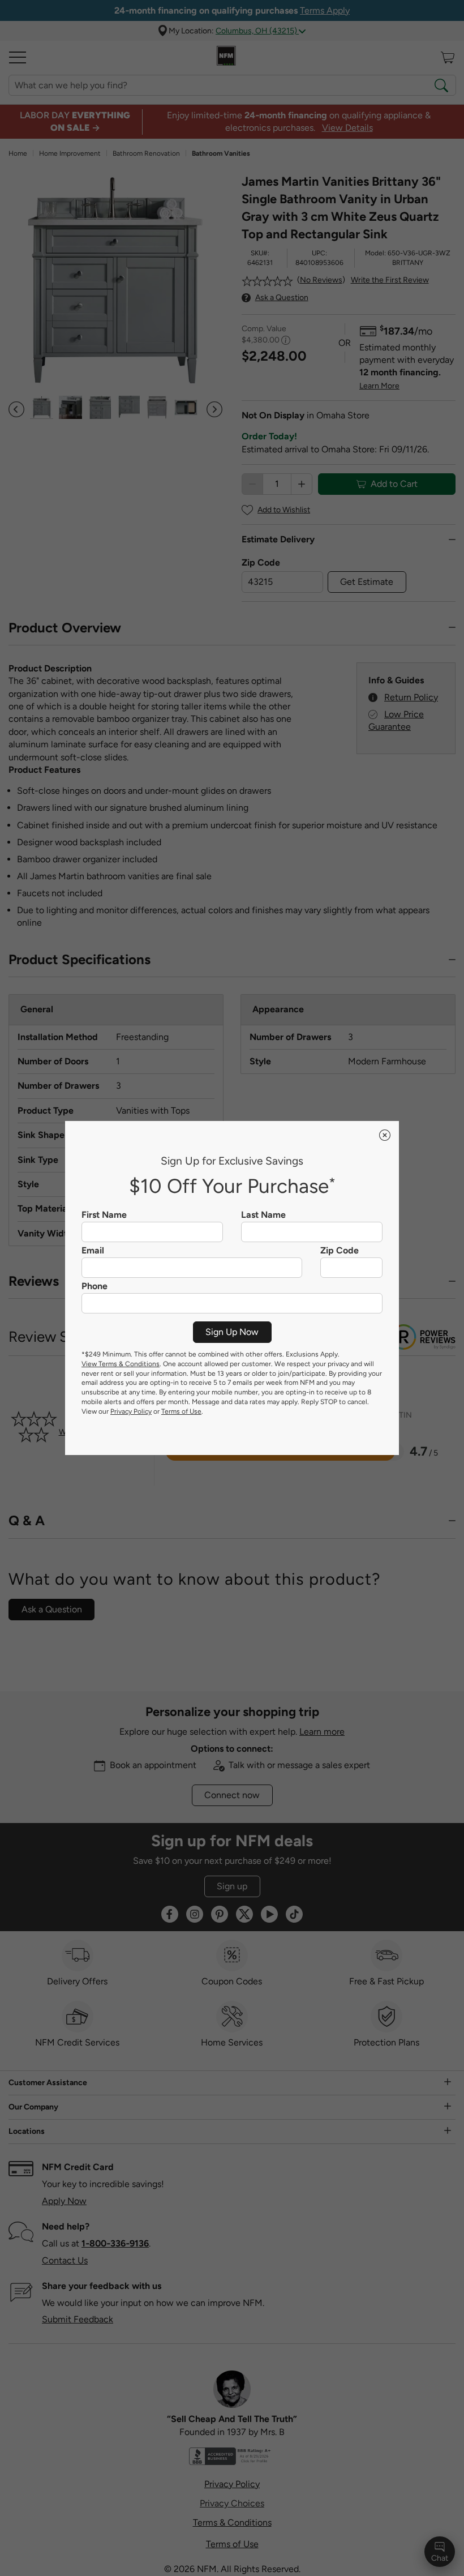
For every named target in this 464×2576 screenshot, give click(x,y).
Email (93, 1251)
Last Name (263, 1215)
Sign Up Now (232, 1332)
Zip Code (340, 1251)
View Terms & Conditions (121, 1364)
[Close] (385, 1135)
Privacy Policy (131, 1411)
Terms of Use (181, 1411)
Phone (94, 1286)
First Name (104, 1215)
